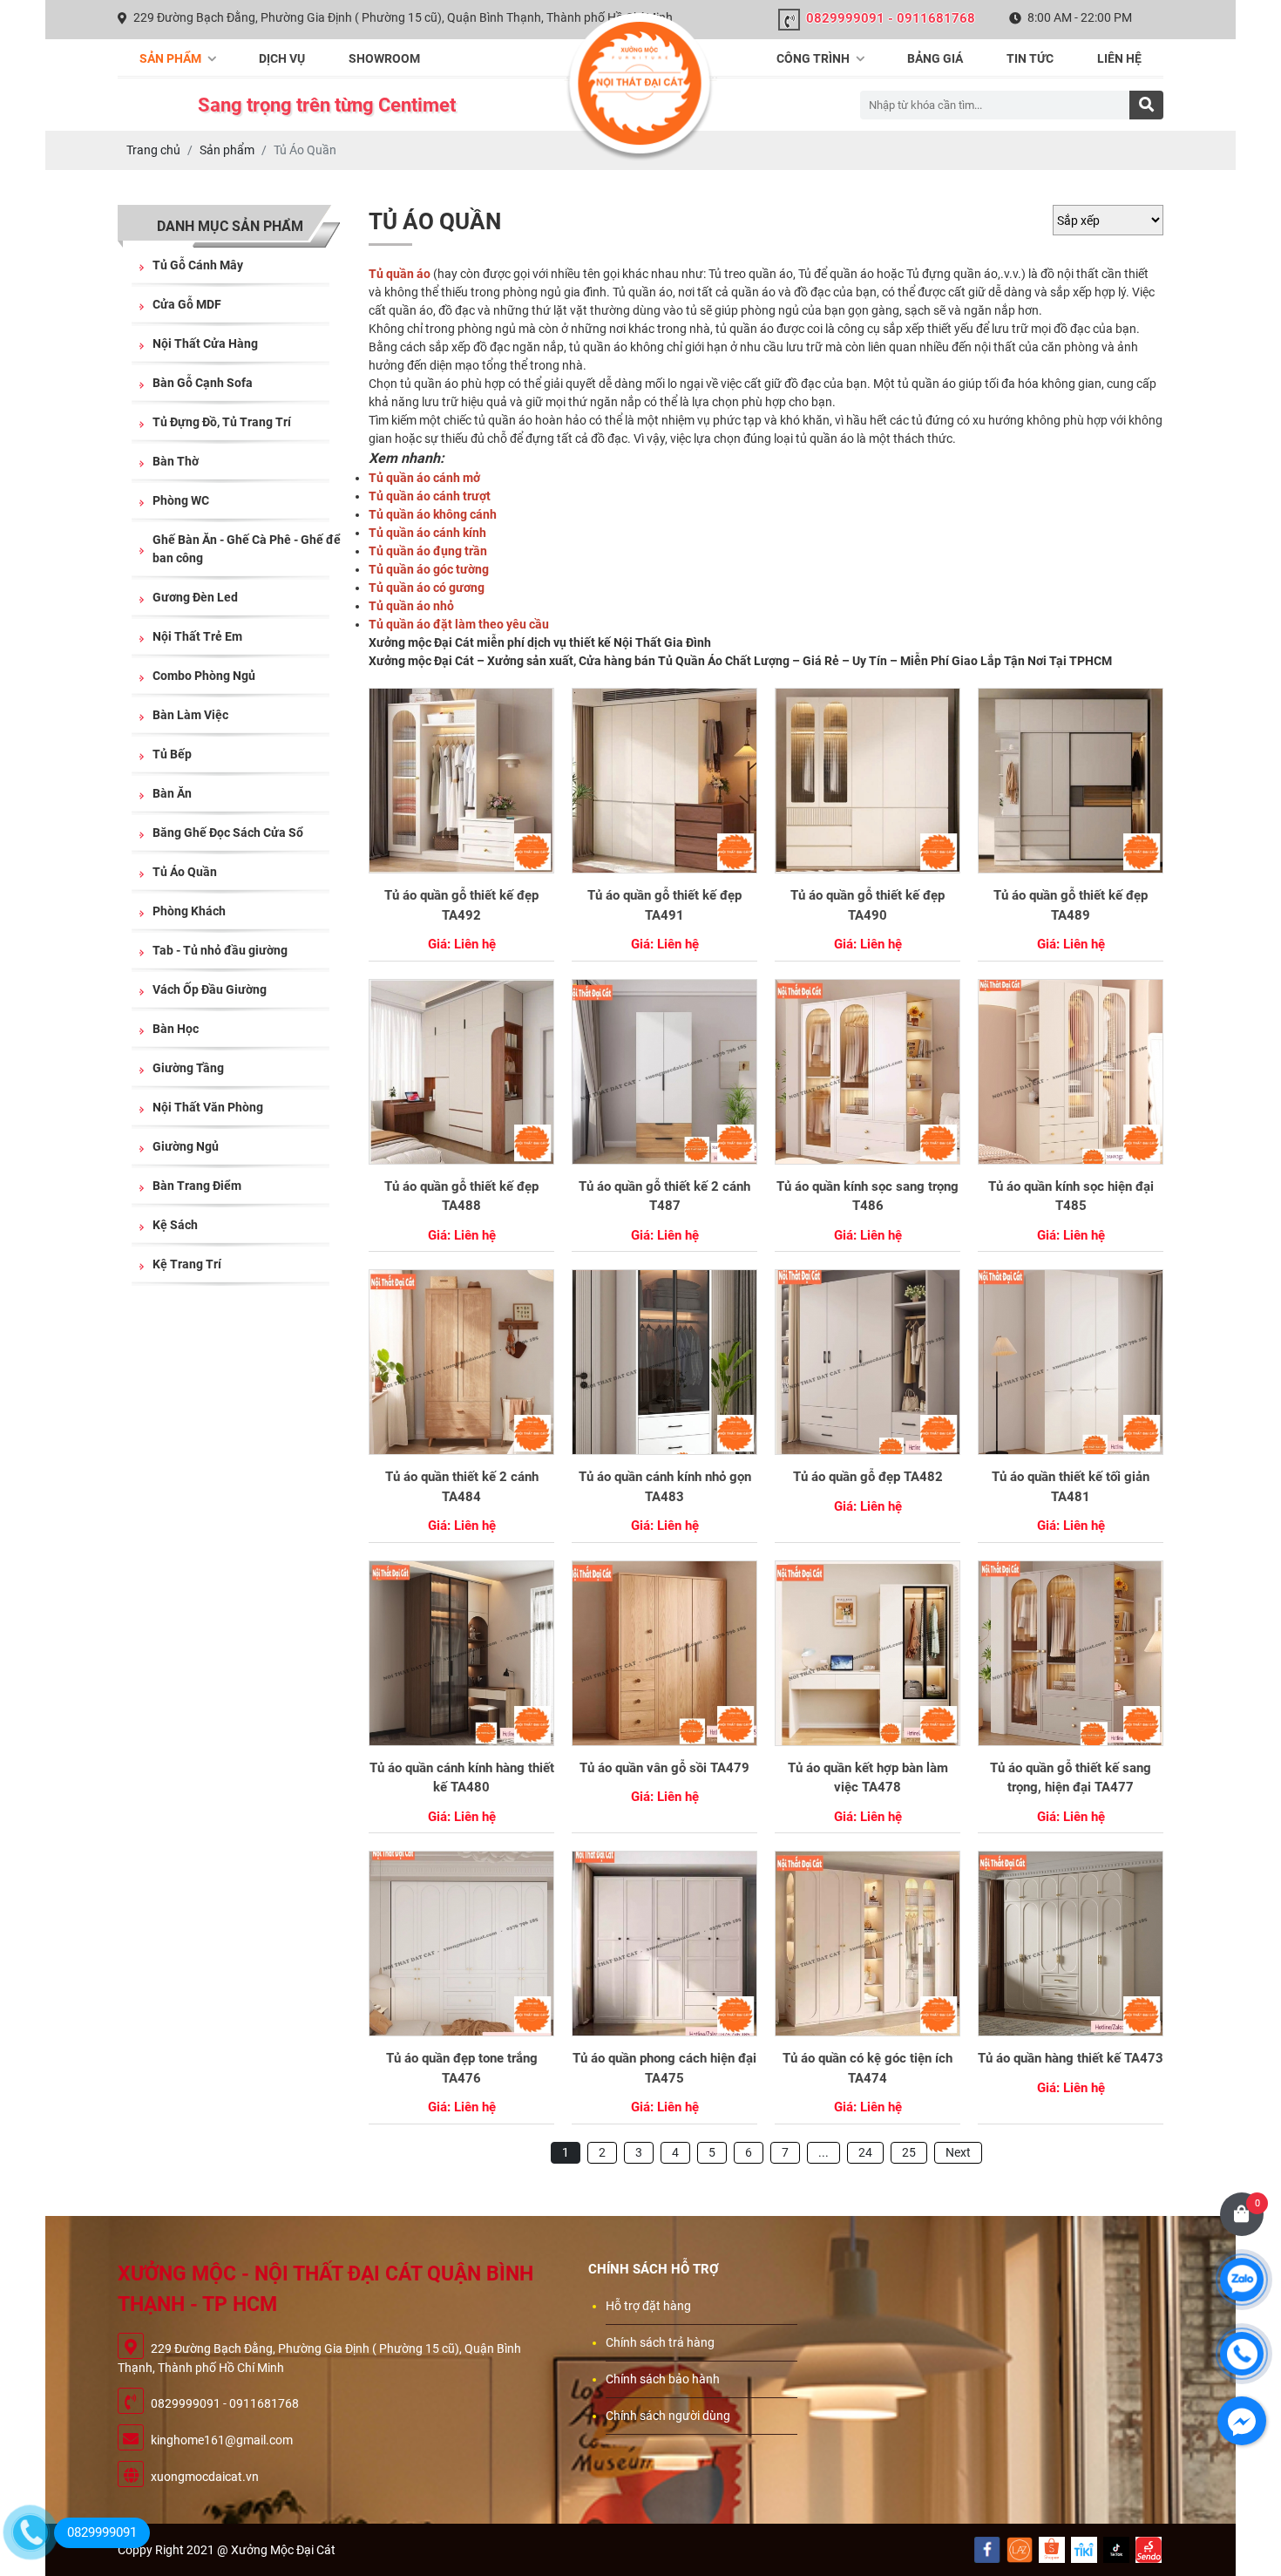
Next (958, 2152)
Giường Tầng (188, 1068)
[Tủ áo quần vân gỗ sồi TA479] (664, 1653)
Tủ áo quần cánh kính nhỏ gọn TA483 (665, 1487)
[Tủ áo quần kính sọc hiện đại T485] (1071, 1072)
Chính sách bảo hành (663, 2379)
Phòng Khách (189, 911)
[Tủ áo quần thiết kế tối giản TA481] (1071, 1362)
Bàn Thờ (176, 461)
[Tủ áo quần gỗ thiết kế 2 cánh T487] (664, 1072)
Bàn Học (176, 1029)
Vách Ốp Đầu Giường (210, 989)
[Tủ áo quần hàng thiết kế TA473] (1071, 1944)
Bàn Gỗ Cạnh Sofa (203, 383)
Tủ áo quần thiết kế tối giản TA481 (1071, 1487)
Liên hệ (1119, 58)
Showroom (384, 58)
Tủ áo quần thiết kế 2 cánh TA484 (462, 1487)
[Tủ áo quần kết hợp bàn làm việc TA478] (868, 1653)
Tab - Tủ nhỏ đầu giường (220, 950)
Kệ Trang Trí (187, 1264)
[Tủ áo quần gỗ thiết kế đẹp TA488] (461, 1072)
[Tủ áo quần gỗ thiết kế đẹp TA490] (868, 781)
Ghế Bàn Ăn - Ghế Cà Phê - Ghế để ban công (247, 549)
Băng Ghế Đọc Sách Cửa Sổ (228, 833)
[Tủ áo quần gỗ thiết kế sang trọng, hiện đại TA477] (1071, 1653)
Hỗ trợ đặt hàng (648, 2306)
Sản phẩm (172, 58)
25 (909, 2152)
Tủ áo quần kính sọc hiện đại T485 (1071, 1196)
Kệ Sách (175, 1225)
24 (865, 2152)
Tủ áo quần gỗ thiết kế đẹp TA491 (664, 905)
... (823, 2152)
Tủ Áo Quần (185, 872)
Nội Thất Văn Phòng (208, 1107)
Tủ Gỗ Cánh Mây (198, 265)
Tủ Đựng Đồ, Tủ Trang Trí (222, 422)
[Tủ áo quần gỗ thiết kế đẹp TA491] (664, 781)
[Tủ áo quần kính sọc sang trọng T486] (868, 1072)
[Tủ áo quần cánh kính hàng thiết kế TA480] (461, 1653)
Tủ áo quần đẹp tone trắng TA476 (462, 2068)
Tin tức (1030, 58)
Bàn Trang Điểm (197, 1186)
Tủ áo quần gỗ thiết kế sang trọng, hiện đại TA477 (1071, 1778)
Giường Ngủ (186, 1146)
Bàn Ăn (172, 793)
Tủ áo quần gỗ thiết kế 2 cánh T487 (664, 1196)
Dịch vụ (282, 58)
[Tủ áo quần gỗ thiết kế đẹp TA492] (461, 781)
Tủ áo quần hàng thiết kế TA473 (1071, 2058)
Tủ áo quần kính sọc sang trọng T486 (868, 1196)
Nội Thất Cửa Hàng (205, 343)
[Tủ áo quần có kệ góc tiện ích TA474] (868, 1944)
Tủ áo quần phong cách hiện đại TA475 (664, 2068)
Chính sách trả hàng (660, 2342)
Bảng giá (935, 58)
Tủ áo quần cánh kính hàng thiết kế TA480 (462, 1778)
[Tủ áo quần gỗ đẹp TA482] (868, 1362)
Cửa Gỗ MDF (187, 304)
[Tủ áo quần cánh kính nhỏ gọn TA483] (664, 1362)
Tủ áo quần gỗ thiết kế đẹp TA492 (461, 905)
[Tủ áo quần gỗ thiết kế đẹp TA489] (1071, 781)
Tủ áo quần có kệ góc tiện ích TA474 (868, 2068)
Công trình (814, 58)
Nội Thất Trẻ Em (197, 636)
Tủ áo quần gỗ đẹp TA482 (868, 1477)
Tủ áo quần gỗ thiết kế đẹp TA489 (1071, 905)
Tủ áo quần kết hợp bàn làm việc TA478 (868, 1778)
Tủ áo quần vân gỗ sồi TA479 (664, 1768)
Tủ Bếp (172, 754)
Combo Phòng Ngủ (204, 676)
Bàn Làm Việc (190, 715)
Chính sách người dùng (668, 2416)
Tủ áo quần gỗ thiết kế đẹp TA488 (461, 1196)
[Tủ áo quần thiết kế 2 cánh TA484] (461, 1362)
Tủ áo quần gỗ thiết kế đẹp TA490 (868, 905)
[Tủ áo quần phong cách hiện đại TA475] (664, 1944)
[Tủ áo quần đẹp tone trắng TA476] (461, 1944)
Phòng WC (181, 500)
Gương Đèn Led (195, 597)
